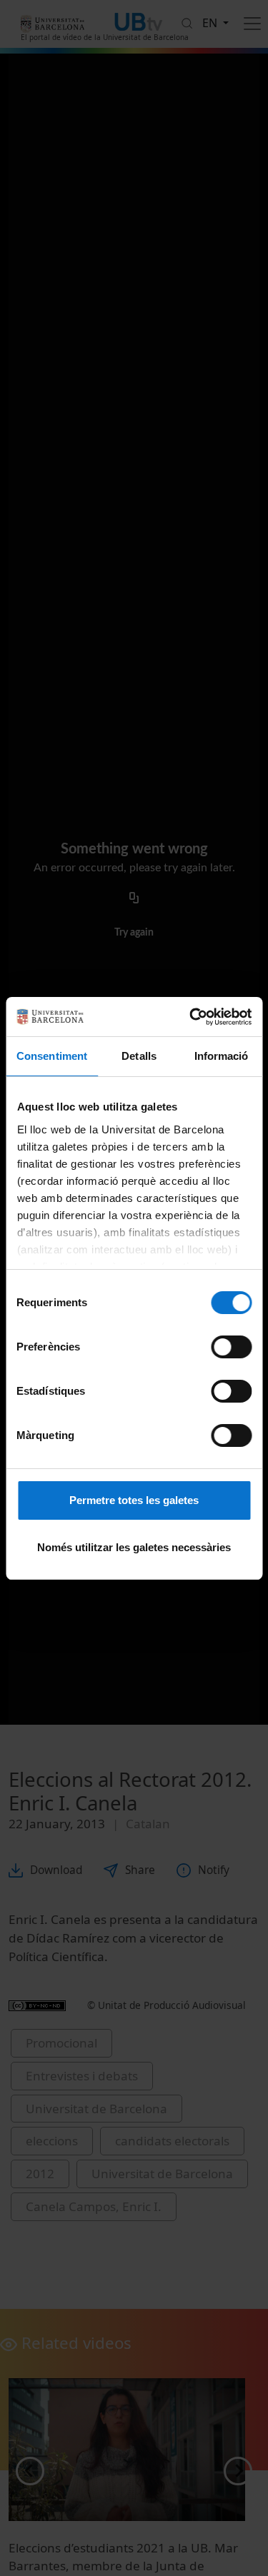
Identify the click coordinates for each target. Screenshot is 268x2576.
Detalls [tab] (139, 1056)
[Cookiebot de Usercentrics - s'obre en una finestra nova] (191, 1017)
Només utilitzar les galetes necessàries (134, 1547)
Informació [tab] (222, 1056)
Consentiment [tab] (52, 1056)
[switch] (231, 1347)
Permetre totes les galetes (134, 1500)
